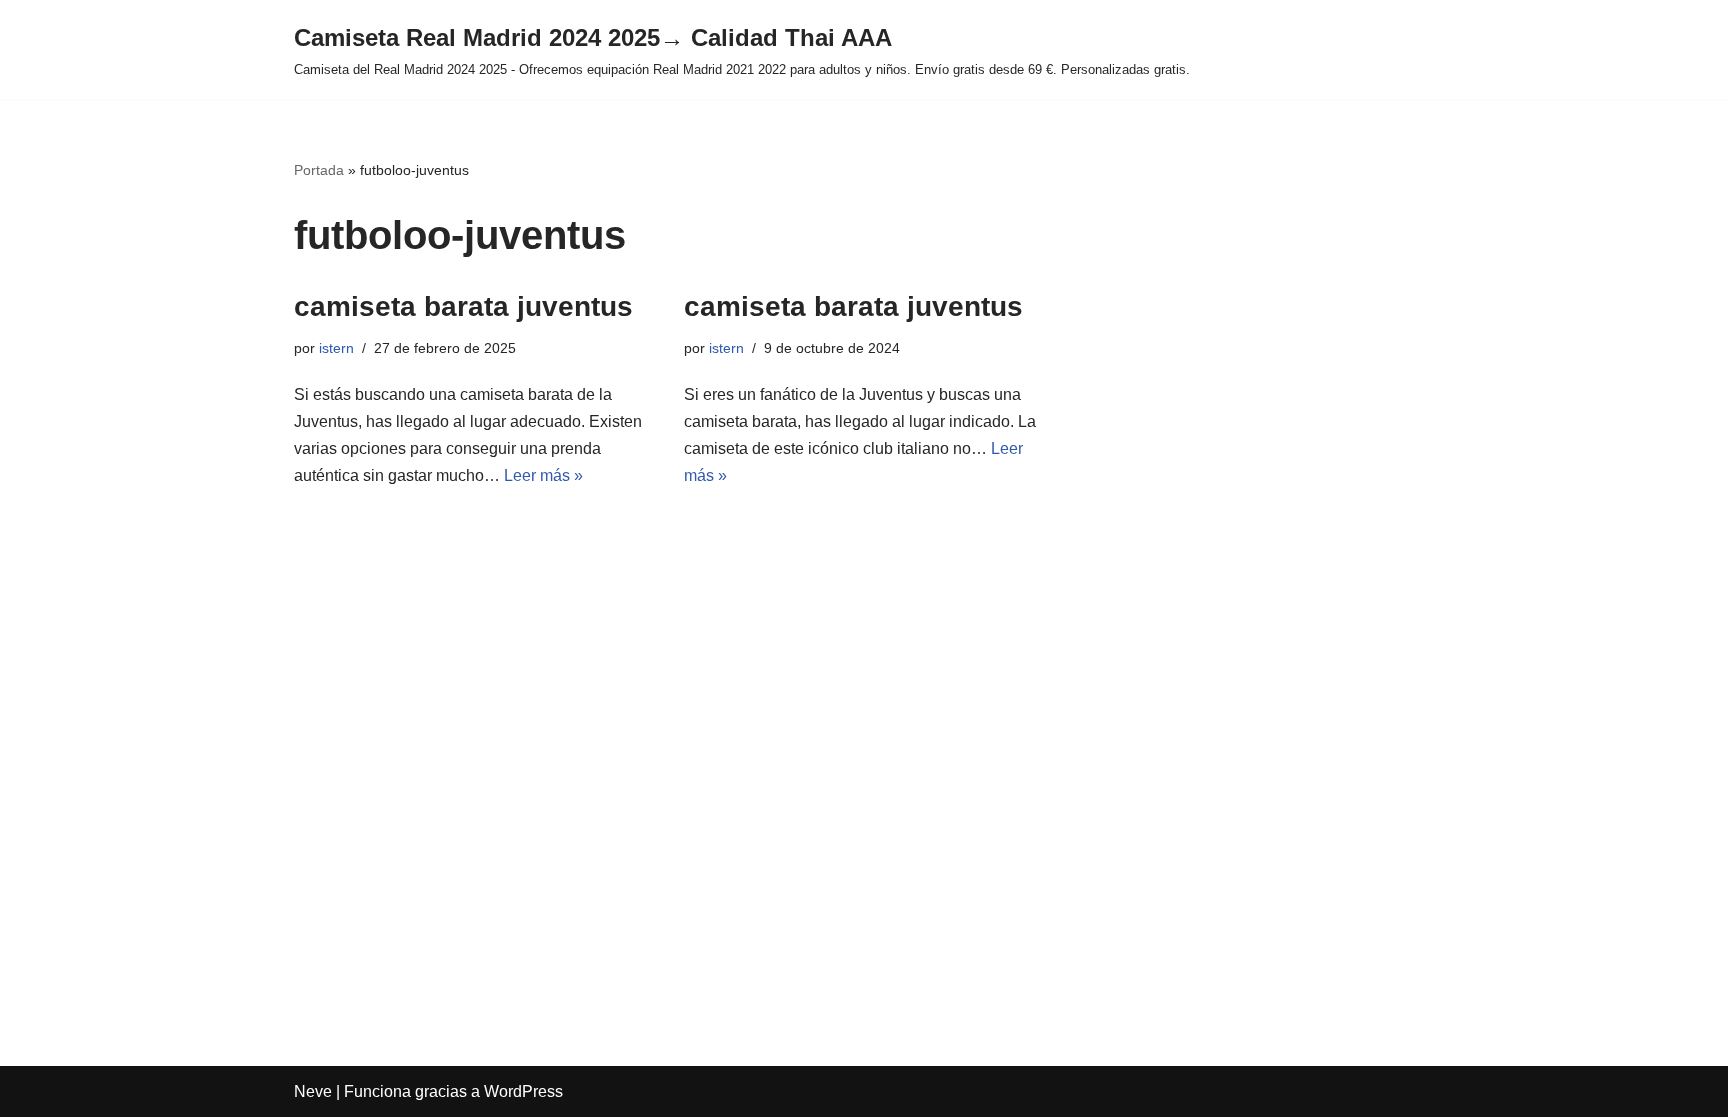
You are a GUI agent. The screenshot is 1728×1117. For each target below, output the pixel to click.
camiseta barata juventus (463, 306)
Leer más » (543, 475)
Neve (313, 1091)
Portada (319, 170)
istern (336, 348)
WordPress (523, 1091)
